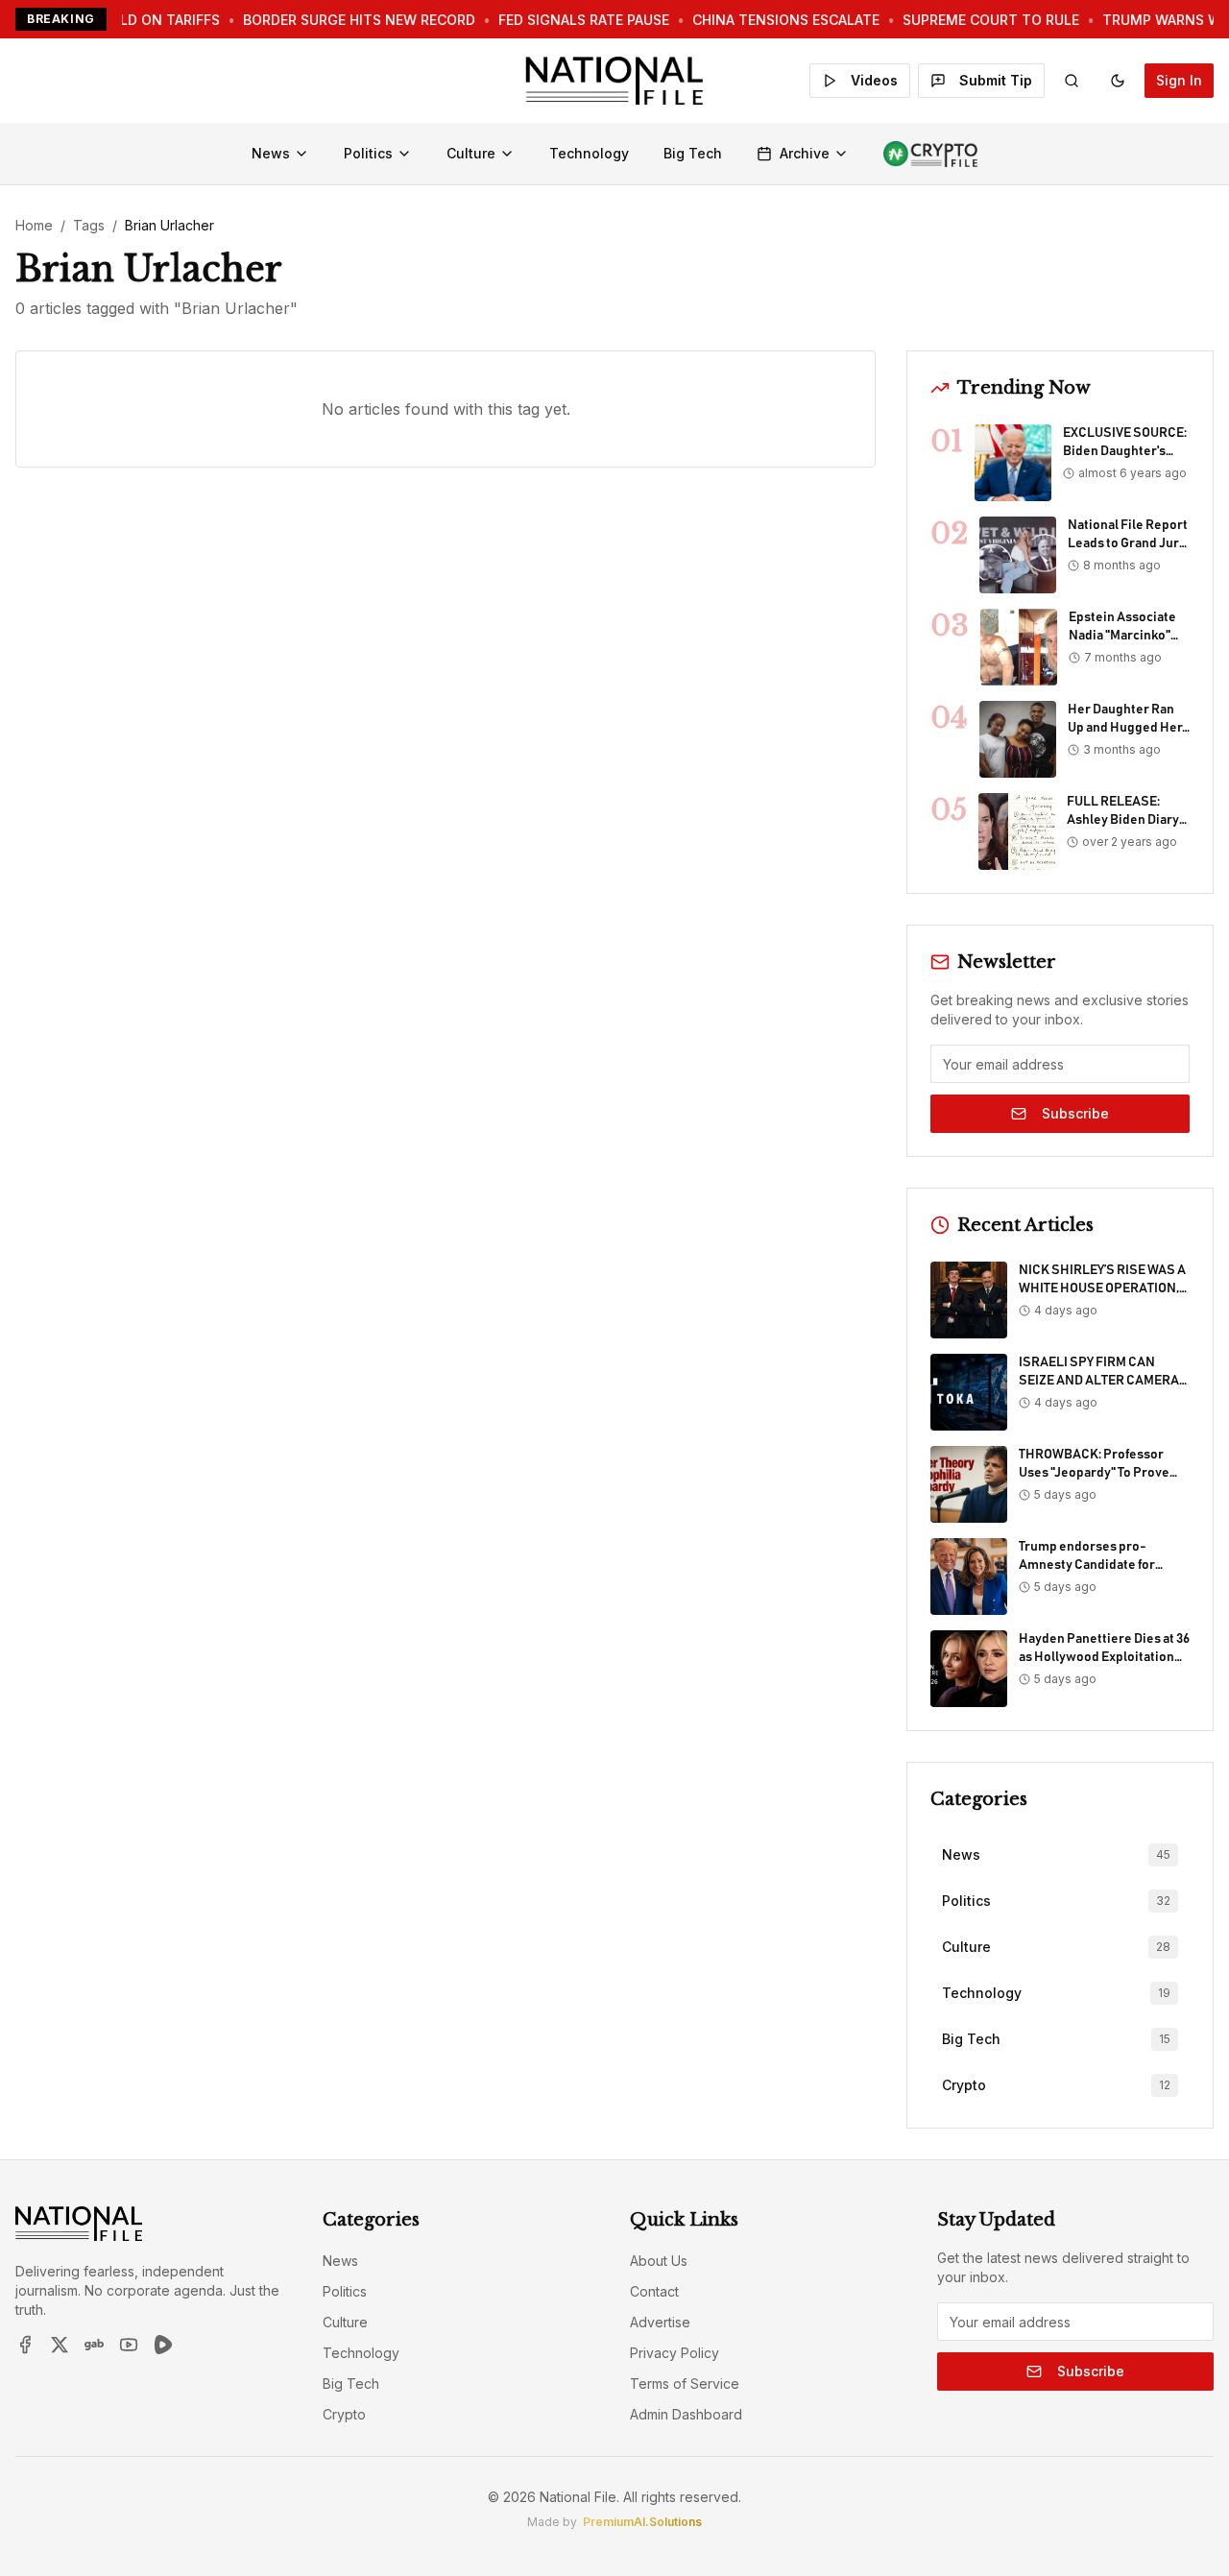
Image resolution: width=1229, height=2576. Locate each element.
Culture (471, 153)
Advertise (660, 2322)
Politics (368, 153)
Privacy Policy (675, 2353)
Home (34, 225)
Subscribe (1075, 1113)
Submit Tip (996, 80)
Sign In (1179, 80)
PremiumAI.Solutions (642, 2522)
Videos (874, 80)
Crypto (344, 2414)
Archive (805, 153)
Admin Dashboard (686, 2414)
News (271, 153)
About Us (659, 2261)
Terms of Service (685, 2383)
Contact (654, 2291)
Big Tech (693, 153)
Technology (589, 153)
